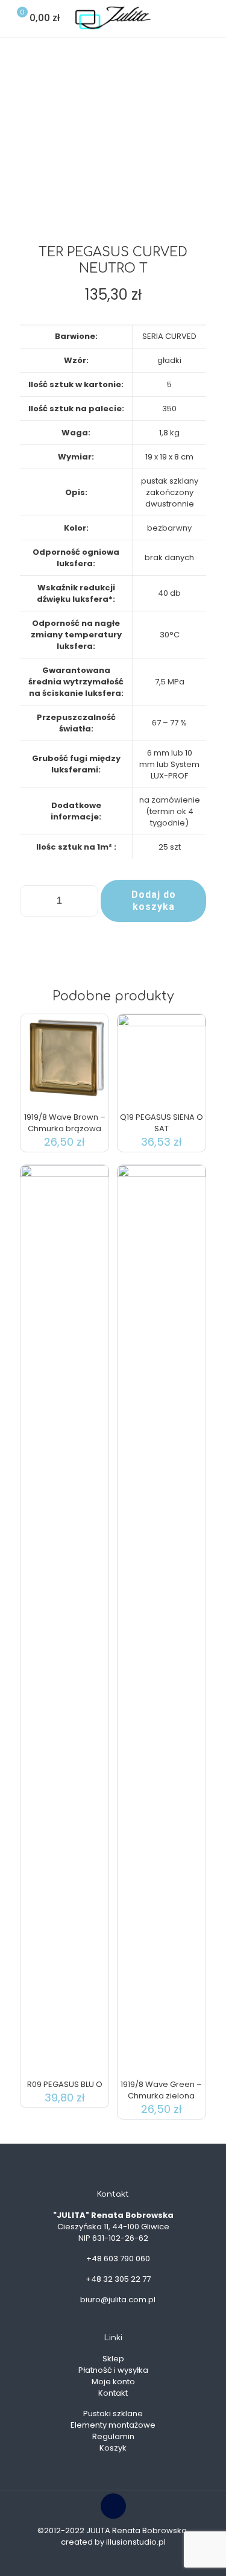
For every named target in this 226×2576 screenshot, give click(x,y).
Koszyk (113, 2448)
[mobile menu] (210, 18)
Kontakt (113, 2393)
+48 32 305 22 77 (118, 2279)
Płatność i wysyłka (113, 2370)
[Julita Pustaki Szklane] (113, 18)
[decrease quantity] (33, 901)
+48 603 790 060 (118, 2259)
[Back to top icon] (113, 2506)
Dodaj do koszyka (154, 901)
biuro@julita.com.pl (118, 2300)
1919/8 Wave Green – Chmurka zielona (161, 2090)
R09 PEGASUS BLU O (65, 2084)
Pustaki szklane (113, 2413)
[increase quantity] (85, 901)
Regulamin (113, 2436)
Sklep (113, 2359)
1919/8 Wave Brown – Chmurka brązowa (65, 1123)
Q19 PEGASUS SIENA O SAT (162, 1123)
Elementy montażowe (113, 2425)
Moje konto (113, 2382)
